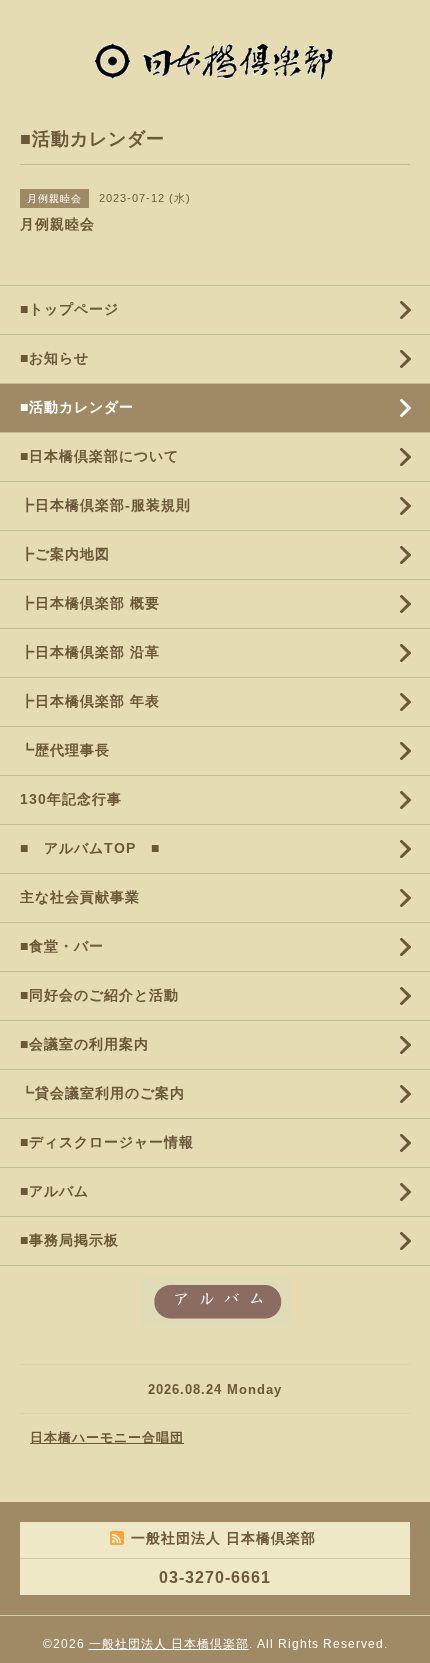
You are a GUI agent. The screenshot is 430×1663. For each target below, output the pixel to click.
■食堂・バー (62, 946)
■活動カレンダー (77, 407)
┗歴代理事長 (65, 750)
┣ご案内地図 (65, 554)
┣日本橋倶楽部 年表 (90, 701)
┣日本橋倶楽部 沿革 (90, 652)
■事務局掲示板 (69, 1240)
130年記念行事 (71, 799)
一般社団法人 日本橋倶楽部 (169, 1644)
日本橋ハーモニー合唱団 (107, 1437)
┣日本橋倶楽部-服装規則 (105, 505)
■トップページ (69, 309)
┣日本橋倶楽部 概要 (90, 603)
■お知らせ (54, 358)
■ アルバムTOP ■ (90, 848)
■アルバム (54, 1191)
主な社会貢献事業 (80, 897)
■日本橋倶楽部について (99, 456)
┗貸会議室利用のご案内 (102, 1093)
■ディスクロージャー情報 (107, 1142)
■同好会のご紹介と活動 (99, 995)
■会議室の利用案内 (84, 1044)
